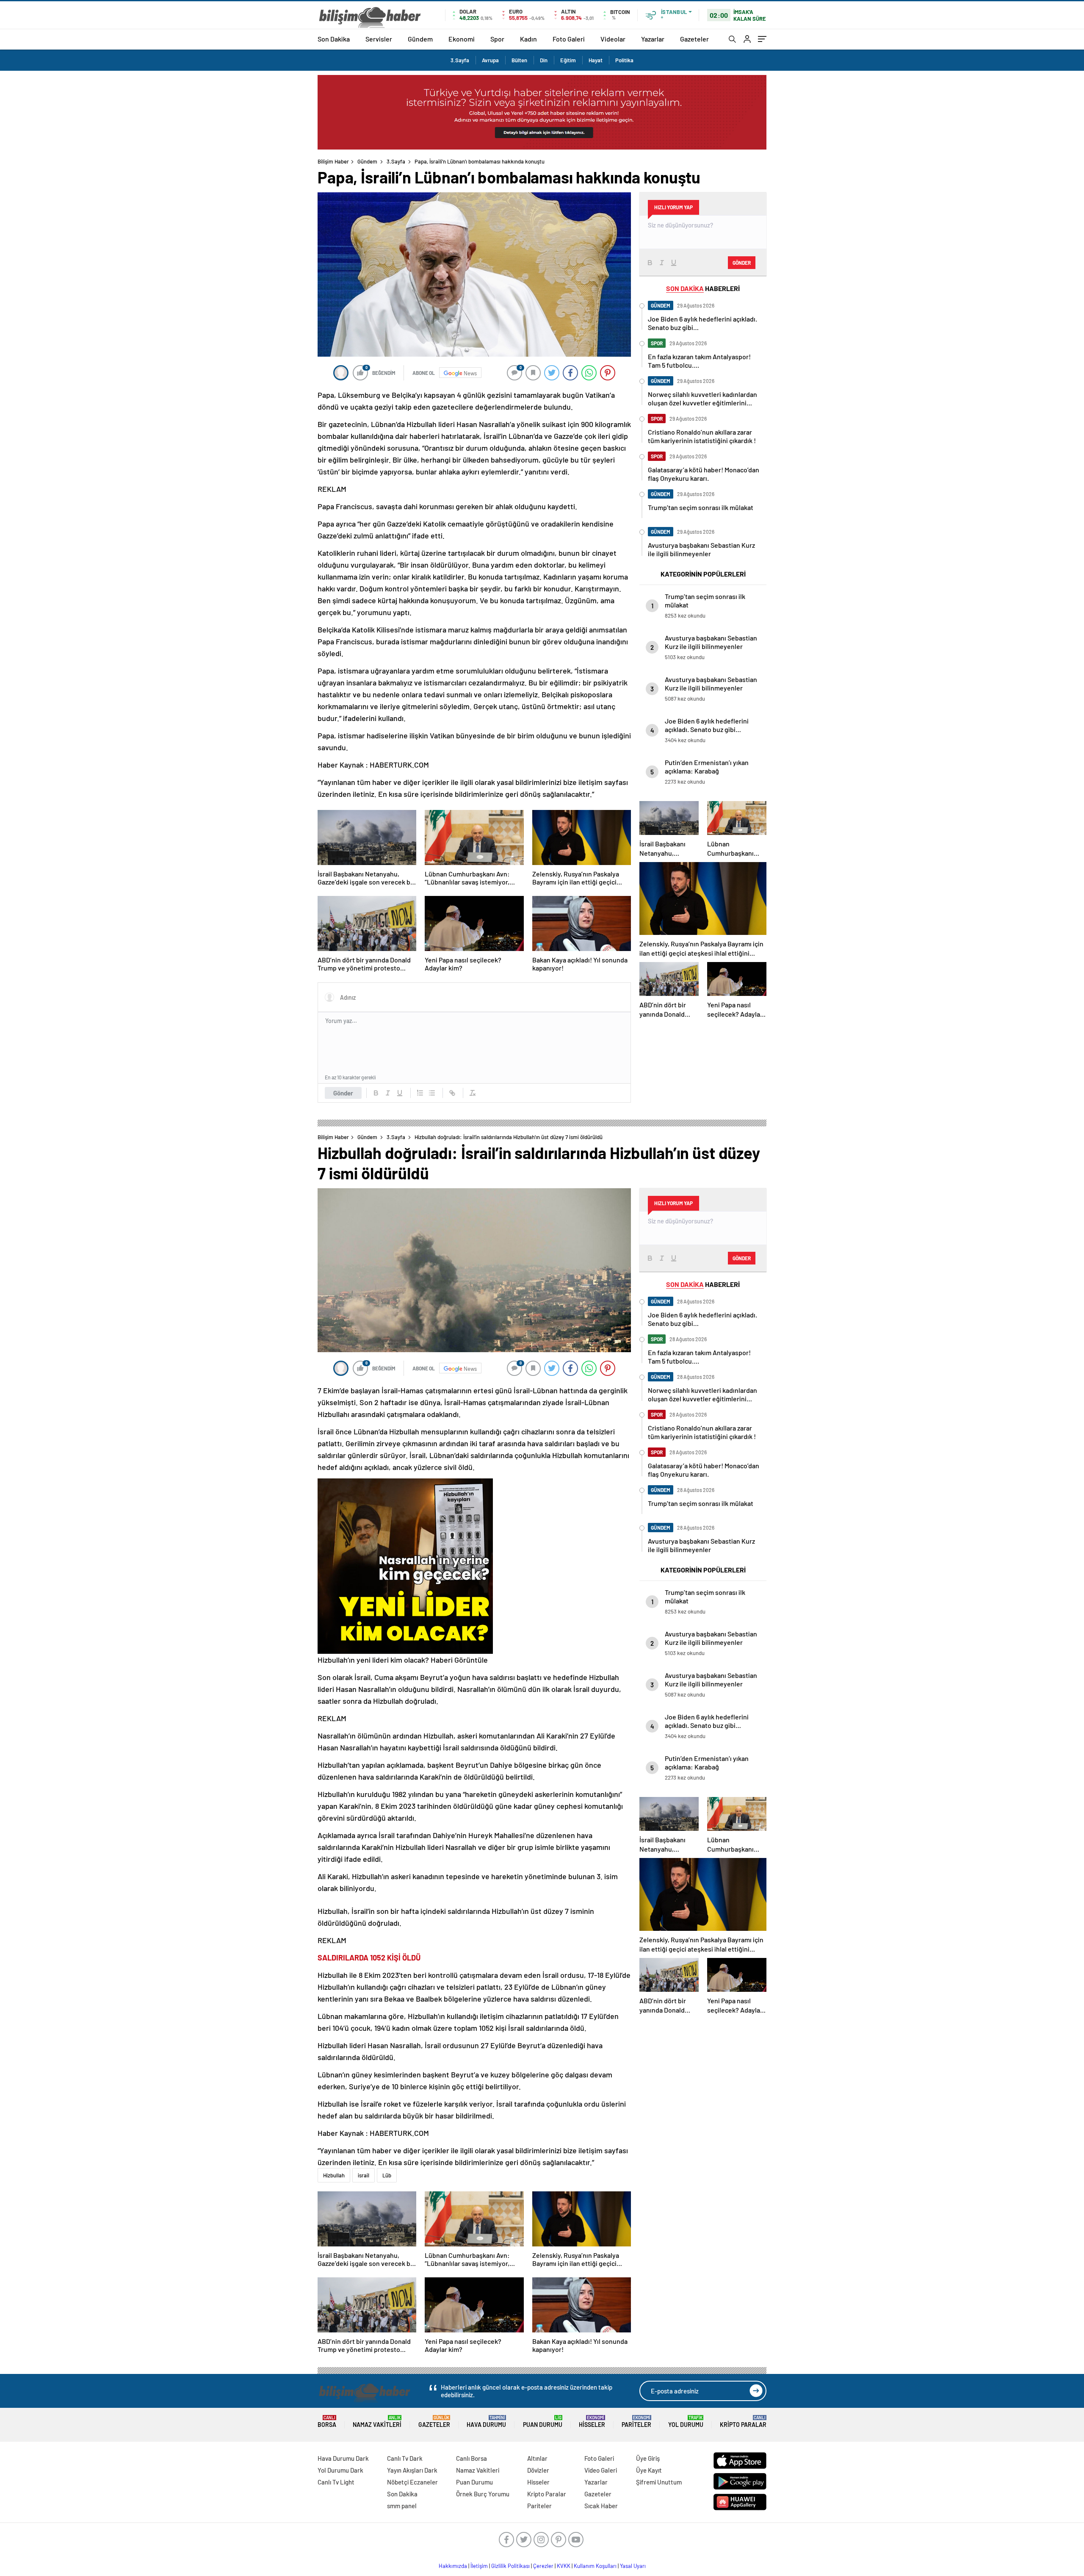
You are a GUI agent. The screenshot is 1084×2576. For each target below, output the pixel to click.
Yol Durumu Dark (340, 2470)
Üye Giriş (648, 2458)
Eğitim (568, 60)
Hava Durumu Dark (343, 2458)
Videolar (613, 39)
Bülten (519, 60)
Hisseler (592, 2422)
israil (364, 2175)
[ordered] (420, 1093)
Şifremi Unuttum (659, 2482)
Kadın (528, 39)
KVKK (564, 2566)
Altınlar (537, 2458)
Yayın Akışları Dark (412, 2470)
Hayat (596, 60)
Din (544, 60)
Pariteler (636, 2422)
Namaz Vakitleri (377, 2422)
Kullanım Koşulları (595, 2566)
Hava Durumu (486, 2422)
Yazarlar (653, 39)
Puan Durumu (543, 2422)
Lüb (387, 2175)
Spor (497, 39)
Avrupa (490, 60)
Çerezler (543, 2566)
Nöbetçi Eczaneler (412, 2482)
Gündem (420, 39)
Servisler (379, 39)
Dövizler (538, 2470)
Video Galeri (601, 2470)
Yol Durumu (686, 2422)
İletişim (479, 2566)
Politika (624, 60)
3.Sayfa (460, 60)
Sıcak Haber (601, 2506)
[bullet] (432, 1093)
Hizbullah (334, 2175)
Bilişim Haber (333, 161)
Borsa (327, 2422)
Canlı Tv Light (336, 2482)
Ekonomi (462, 39)
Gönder (343, 1093)
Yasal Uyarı (633, 2566)
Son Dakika (334, 39)
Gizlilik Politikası (510, 2566)
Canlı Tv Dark (405, 2458)
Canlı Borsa (471, 2458)
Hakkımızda (453, 2566)
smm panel (402, 2506)
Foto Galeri (569, 39)
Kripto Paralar (743, 2422)
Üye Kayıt (649, 2470)
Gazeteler (694, 39)
